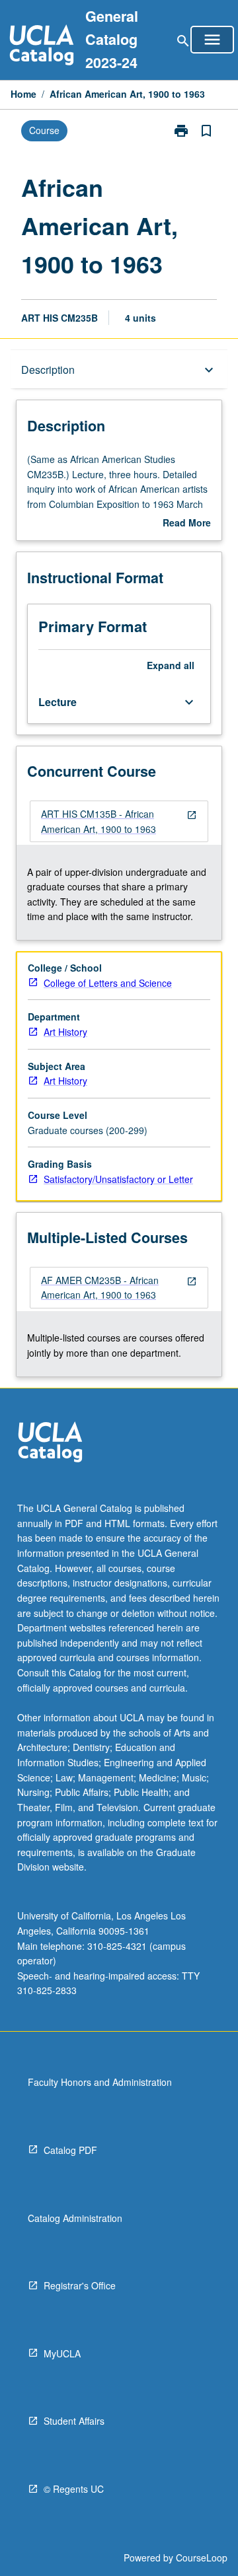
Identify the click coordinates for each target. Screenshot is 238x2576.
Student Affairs (74, 2421)
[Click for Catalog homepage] (42, 47)
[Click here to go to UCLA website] (50, 1444)
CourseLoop (202, 2558)
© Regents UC (74, 2489)
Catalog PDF (70, 2150)
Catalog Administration (75, 2218)
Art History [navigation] (65, 1032)
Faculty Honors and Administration (100, 2082)
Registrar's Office (80, 2285)
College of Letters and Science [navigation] (108, 983)
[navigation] (119, 821)
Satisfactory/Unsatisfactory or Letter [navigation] (118, 1179)
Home (23, 94)
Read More (187, 523)
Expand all (171, 665)
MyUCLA (62, 2353)
